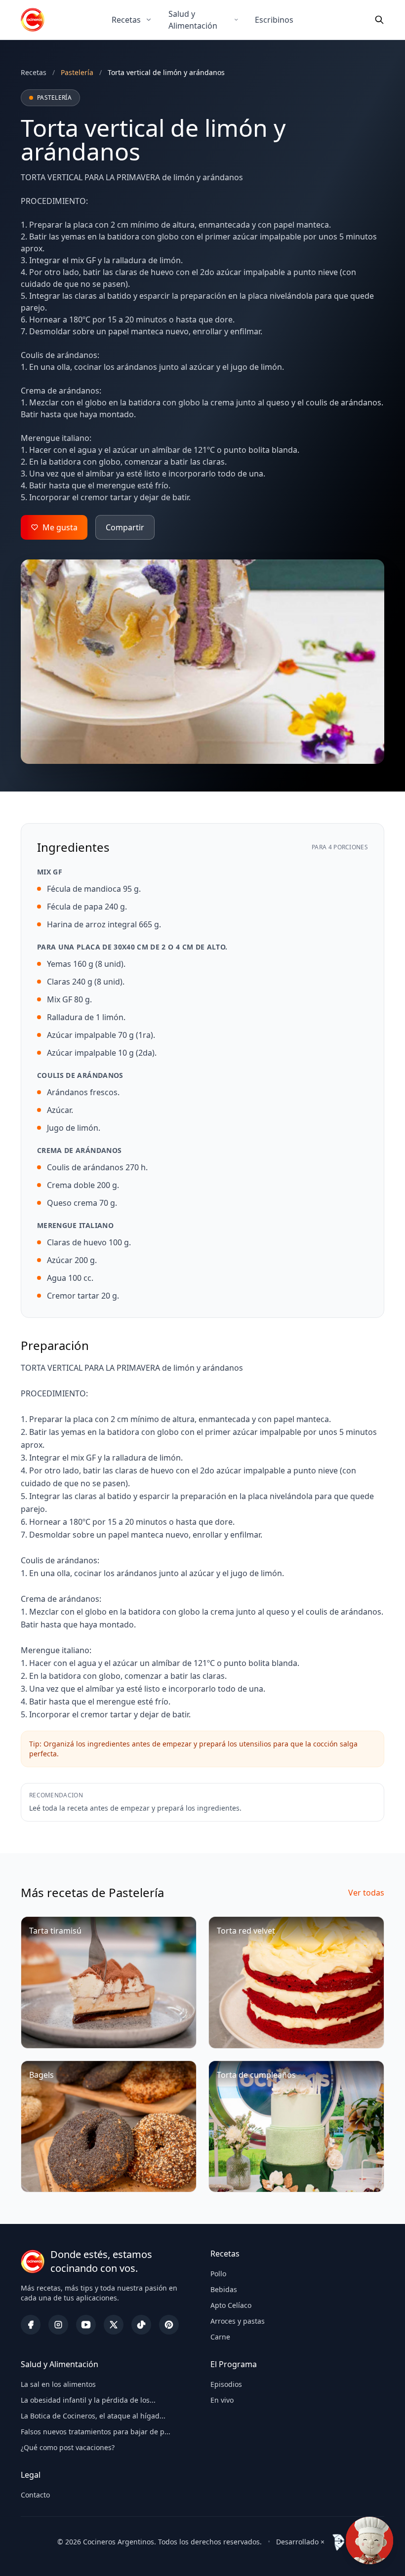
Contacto (35, 2495)
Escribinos (274, 20)
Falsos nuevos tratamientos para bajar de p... (96, 2432)
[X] (114, 2325)
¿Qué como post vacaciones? (68, 2447)
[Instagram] (58, 2325)
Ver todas (366, 1893)
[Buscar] (379, 20)
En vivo (222, 2400)
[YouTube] (86, 2325)
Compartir (125, 527)
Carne (220, 2337)
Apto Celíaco (231, 2305)
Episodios (226, 2384)
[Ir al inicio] (33, 20)
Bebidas (224, 2289)
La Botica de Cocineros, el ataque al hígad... (93, 2416)
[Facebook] (31, 2325)
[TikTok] (141, 2325)
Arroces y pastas (238, 2321)
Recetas (126, 20)
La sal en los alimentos (58, 2384)
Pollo (218, 2274)
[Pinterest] (169, 2325)
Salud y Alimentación (193, 20)
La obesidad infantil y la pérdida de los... (88, 2400)
